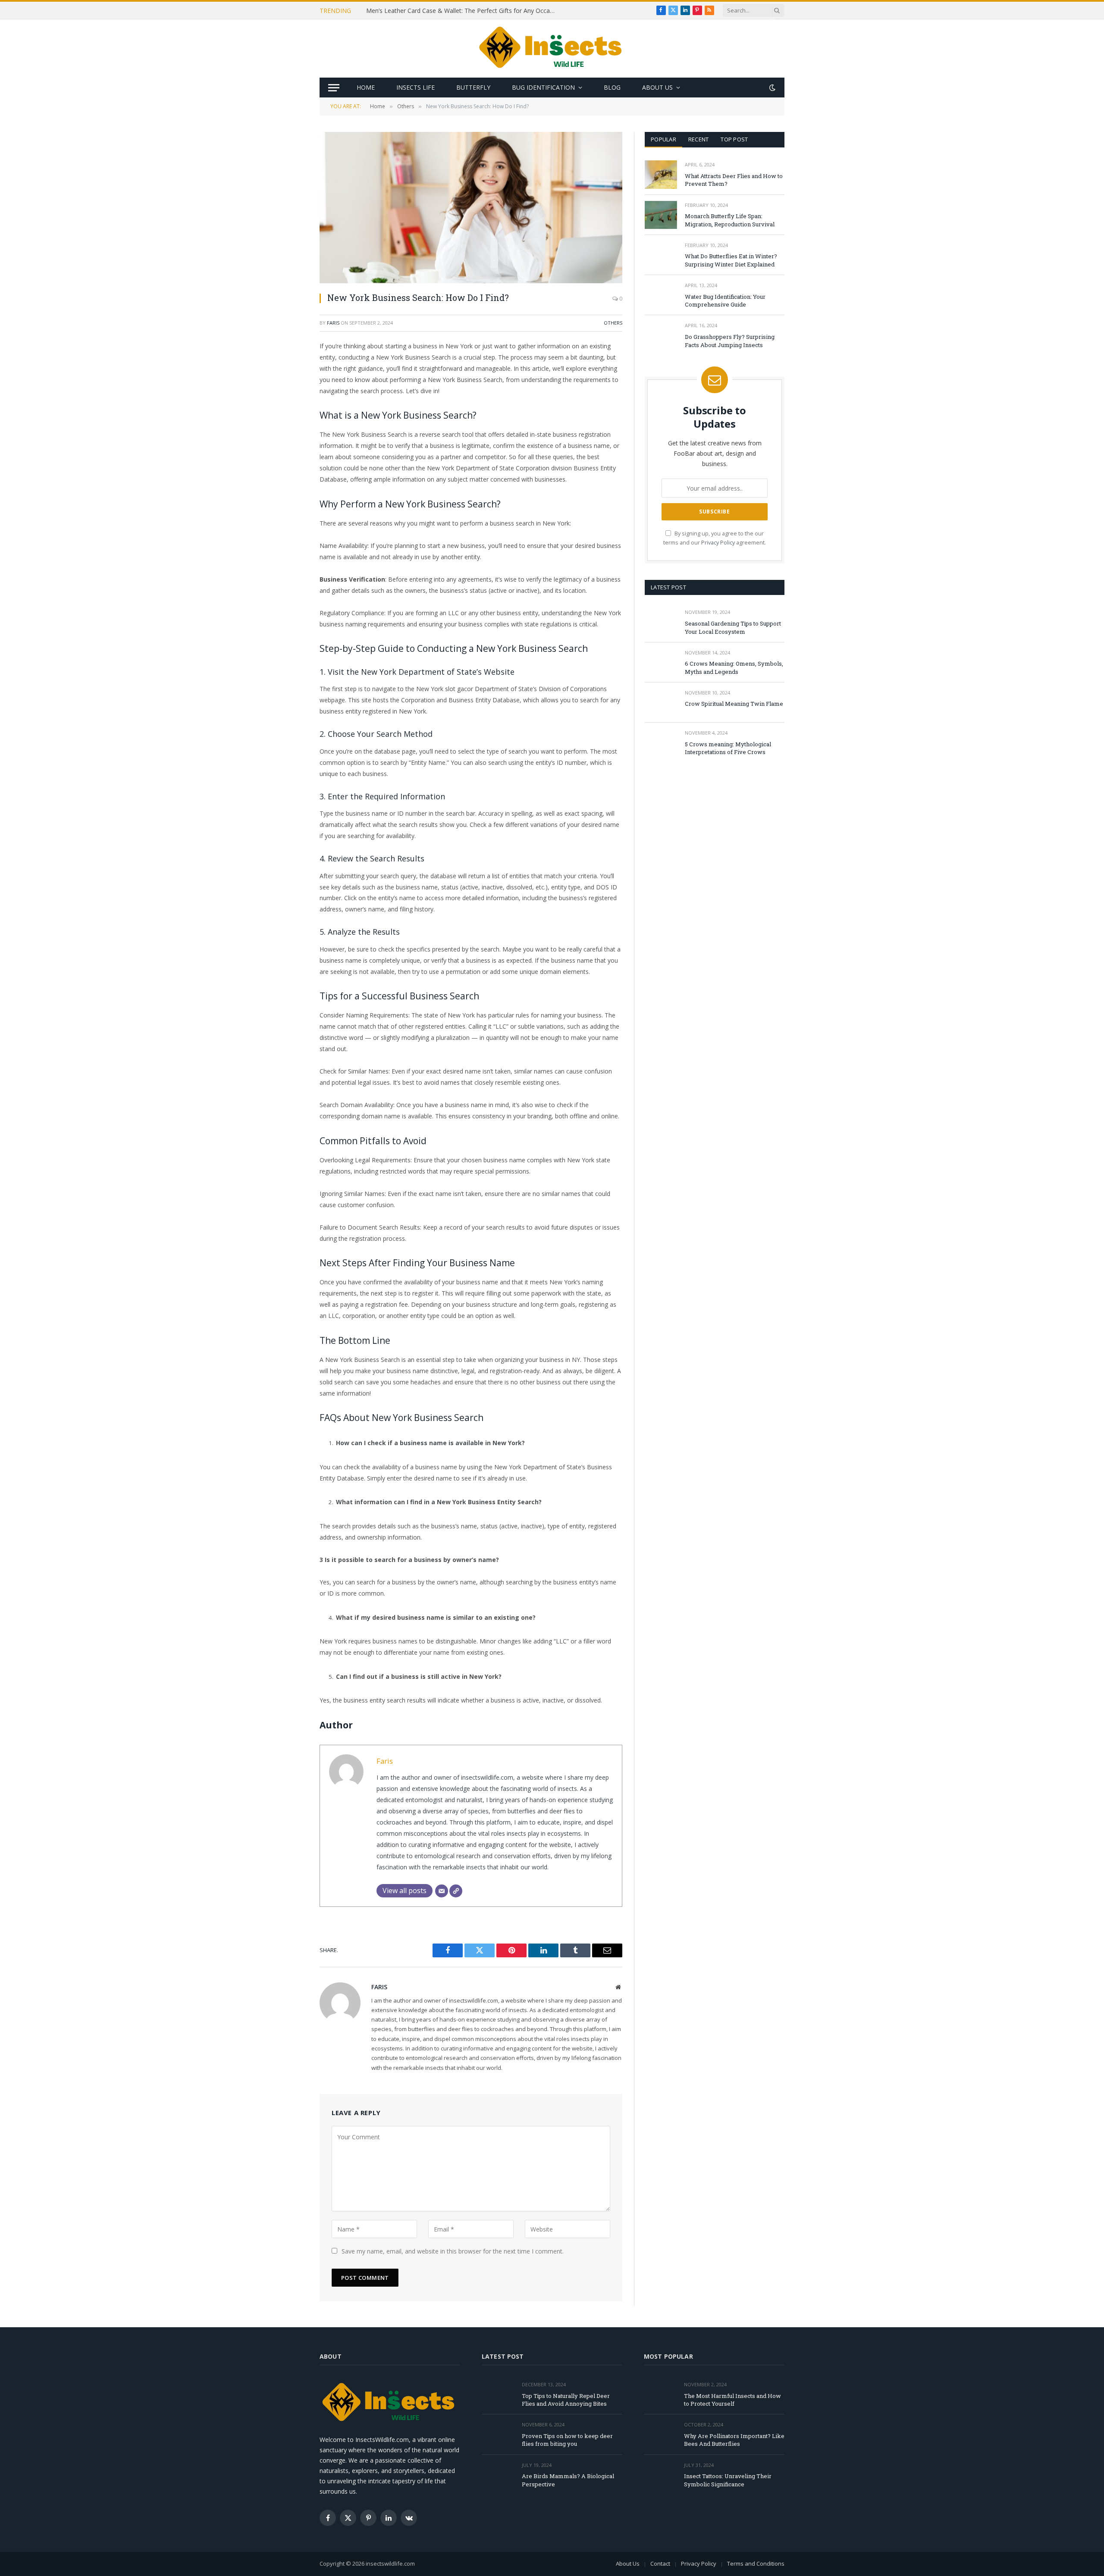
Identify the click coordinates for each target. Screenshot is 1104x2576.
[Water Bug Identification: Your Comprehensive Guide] (661, 295)
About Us (657, 87)
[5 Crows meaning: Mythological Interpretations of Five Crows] (661, 743)
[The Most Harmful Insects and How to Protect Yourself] (660, 2394)
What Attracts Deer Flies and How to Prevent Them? (734, 180)
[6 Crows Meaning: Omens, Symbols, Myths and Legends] (661, 662)
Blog (612, 87)
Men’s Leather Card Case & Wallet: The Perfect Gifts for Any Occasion (463, 11)
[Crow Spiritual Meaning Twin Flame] (661, 703)
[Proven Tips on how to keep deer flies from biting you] (498, 2434)
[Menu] (334, 88)
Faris (333, 323)
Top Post (734, 139)
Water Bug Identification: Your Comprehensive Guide (725, 301)
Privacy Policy (718, 543)
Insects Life (416, 87)
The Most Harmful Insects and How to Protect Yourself (732, 2400)
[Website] (456, 1891)
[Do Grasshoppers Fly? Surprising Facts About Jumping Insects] (661, 335)
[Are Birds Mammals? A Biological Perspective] (498, 2475)
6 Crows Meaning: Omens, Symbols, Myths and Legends (734, 668)
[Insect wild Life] (552, 49)
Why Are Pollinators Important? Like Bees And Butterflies (734, 2440)
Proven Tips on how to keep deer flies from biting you (567, 2440)
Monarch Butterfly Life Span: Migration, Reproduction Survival (730, 220)
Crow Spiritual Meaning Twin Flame (734, 704)
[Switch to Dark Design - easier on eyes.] (772, 88)
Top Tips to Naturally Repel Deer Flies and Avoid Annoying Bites (566, 2400)
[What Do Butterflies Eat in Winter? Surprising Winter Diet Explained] (661, 255)
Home (366, 87)
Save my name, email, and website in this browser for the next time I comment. (453, 2251)
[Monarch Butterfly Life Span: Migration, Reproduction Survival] (661, 215)
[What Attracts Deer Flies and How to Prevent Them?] (661, 174)
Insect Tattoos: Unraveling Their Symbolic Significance (728, 2480)
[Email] (289, 457)
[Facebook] (289, 369)
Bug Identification (543, 87)
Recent (699, 139)
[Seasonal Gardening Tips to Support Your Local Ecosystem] (661, 622)
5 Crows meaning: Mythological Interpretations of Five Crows (728, 748)
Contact (660, 2563)
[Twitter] (289, 391)
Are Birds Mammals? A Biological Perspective (568, 2480)
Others (613, 323)
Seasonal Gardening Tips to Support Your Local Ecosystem (733, 628)
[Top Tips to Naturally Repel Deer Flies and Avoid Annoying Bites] (498, 2394)
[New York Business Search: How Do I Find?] (471, 208)
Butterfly (473, 87)
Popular (663, 139)
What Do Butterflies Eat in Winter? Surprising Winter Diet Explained (731, 260)
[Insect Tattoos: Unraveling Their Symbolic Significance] (660, 2475)
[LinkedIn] (289, 413)
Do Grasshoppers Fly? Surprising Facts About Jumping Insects (730, 341)
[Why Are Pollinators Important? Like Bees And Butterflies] (660, 2434)
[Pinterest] (289, 435)
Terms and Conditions (756, 2563)
